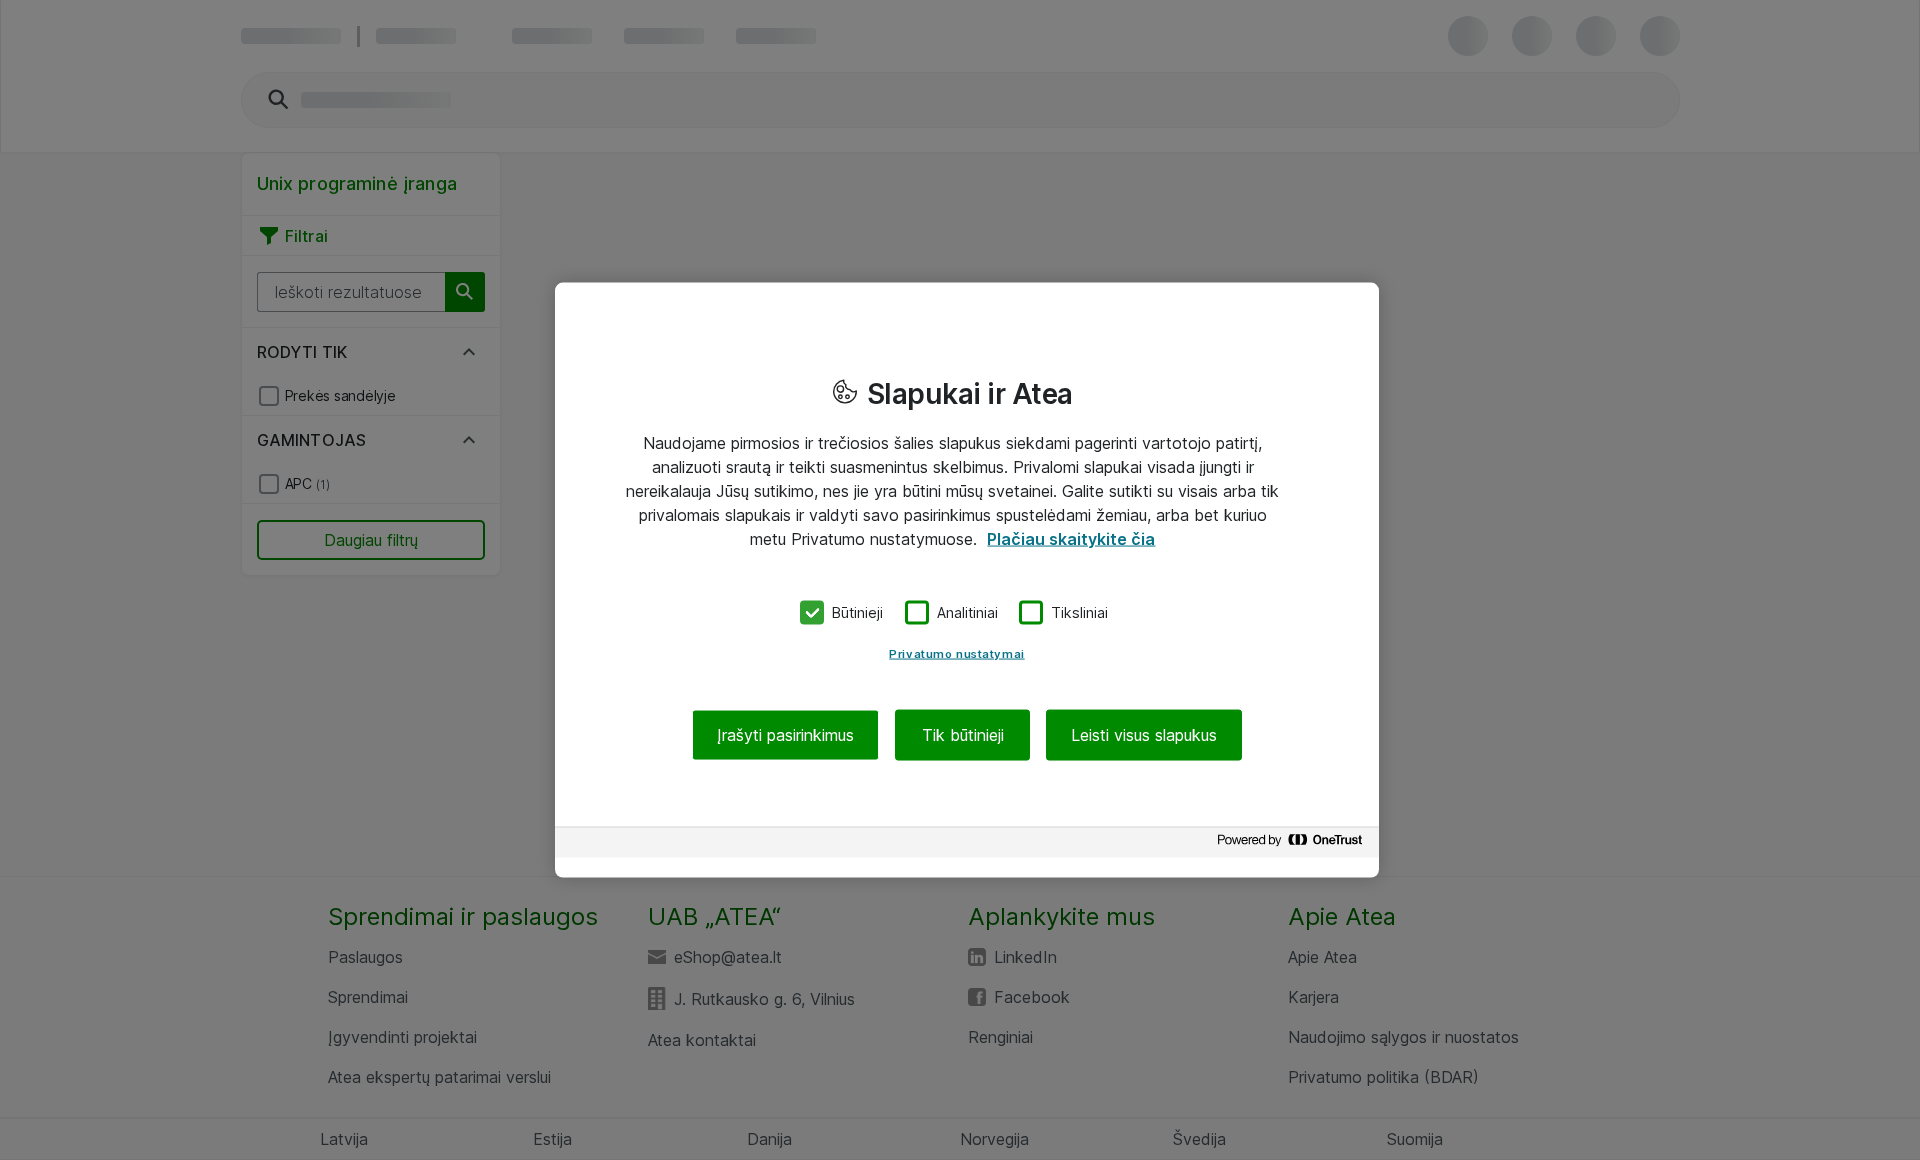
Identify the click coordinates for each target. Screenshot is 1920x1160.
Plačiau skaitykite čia (1071, 539)
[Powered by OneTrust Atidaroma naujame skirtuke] (1293, 844)
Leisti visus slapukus (1144, 734)
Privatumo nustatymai (956, 653)
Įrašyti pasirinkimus (785, 734)
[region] (967, 580)
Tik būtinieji (963, 734)
